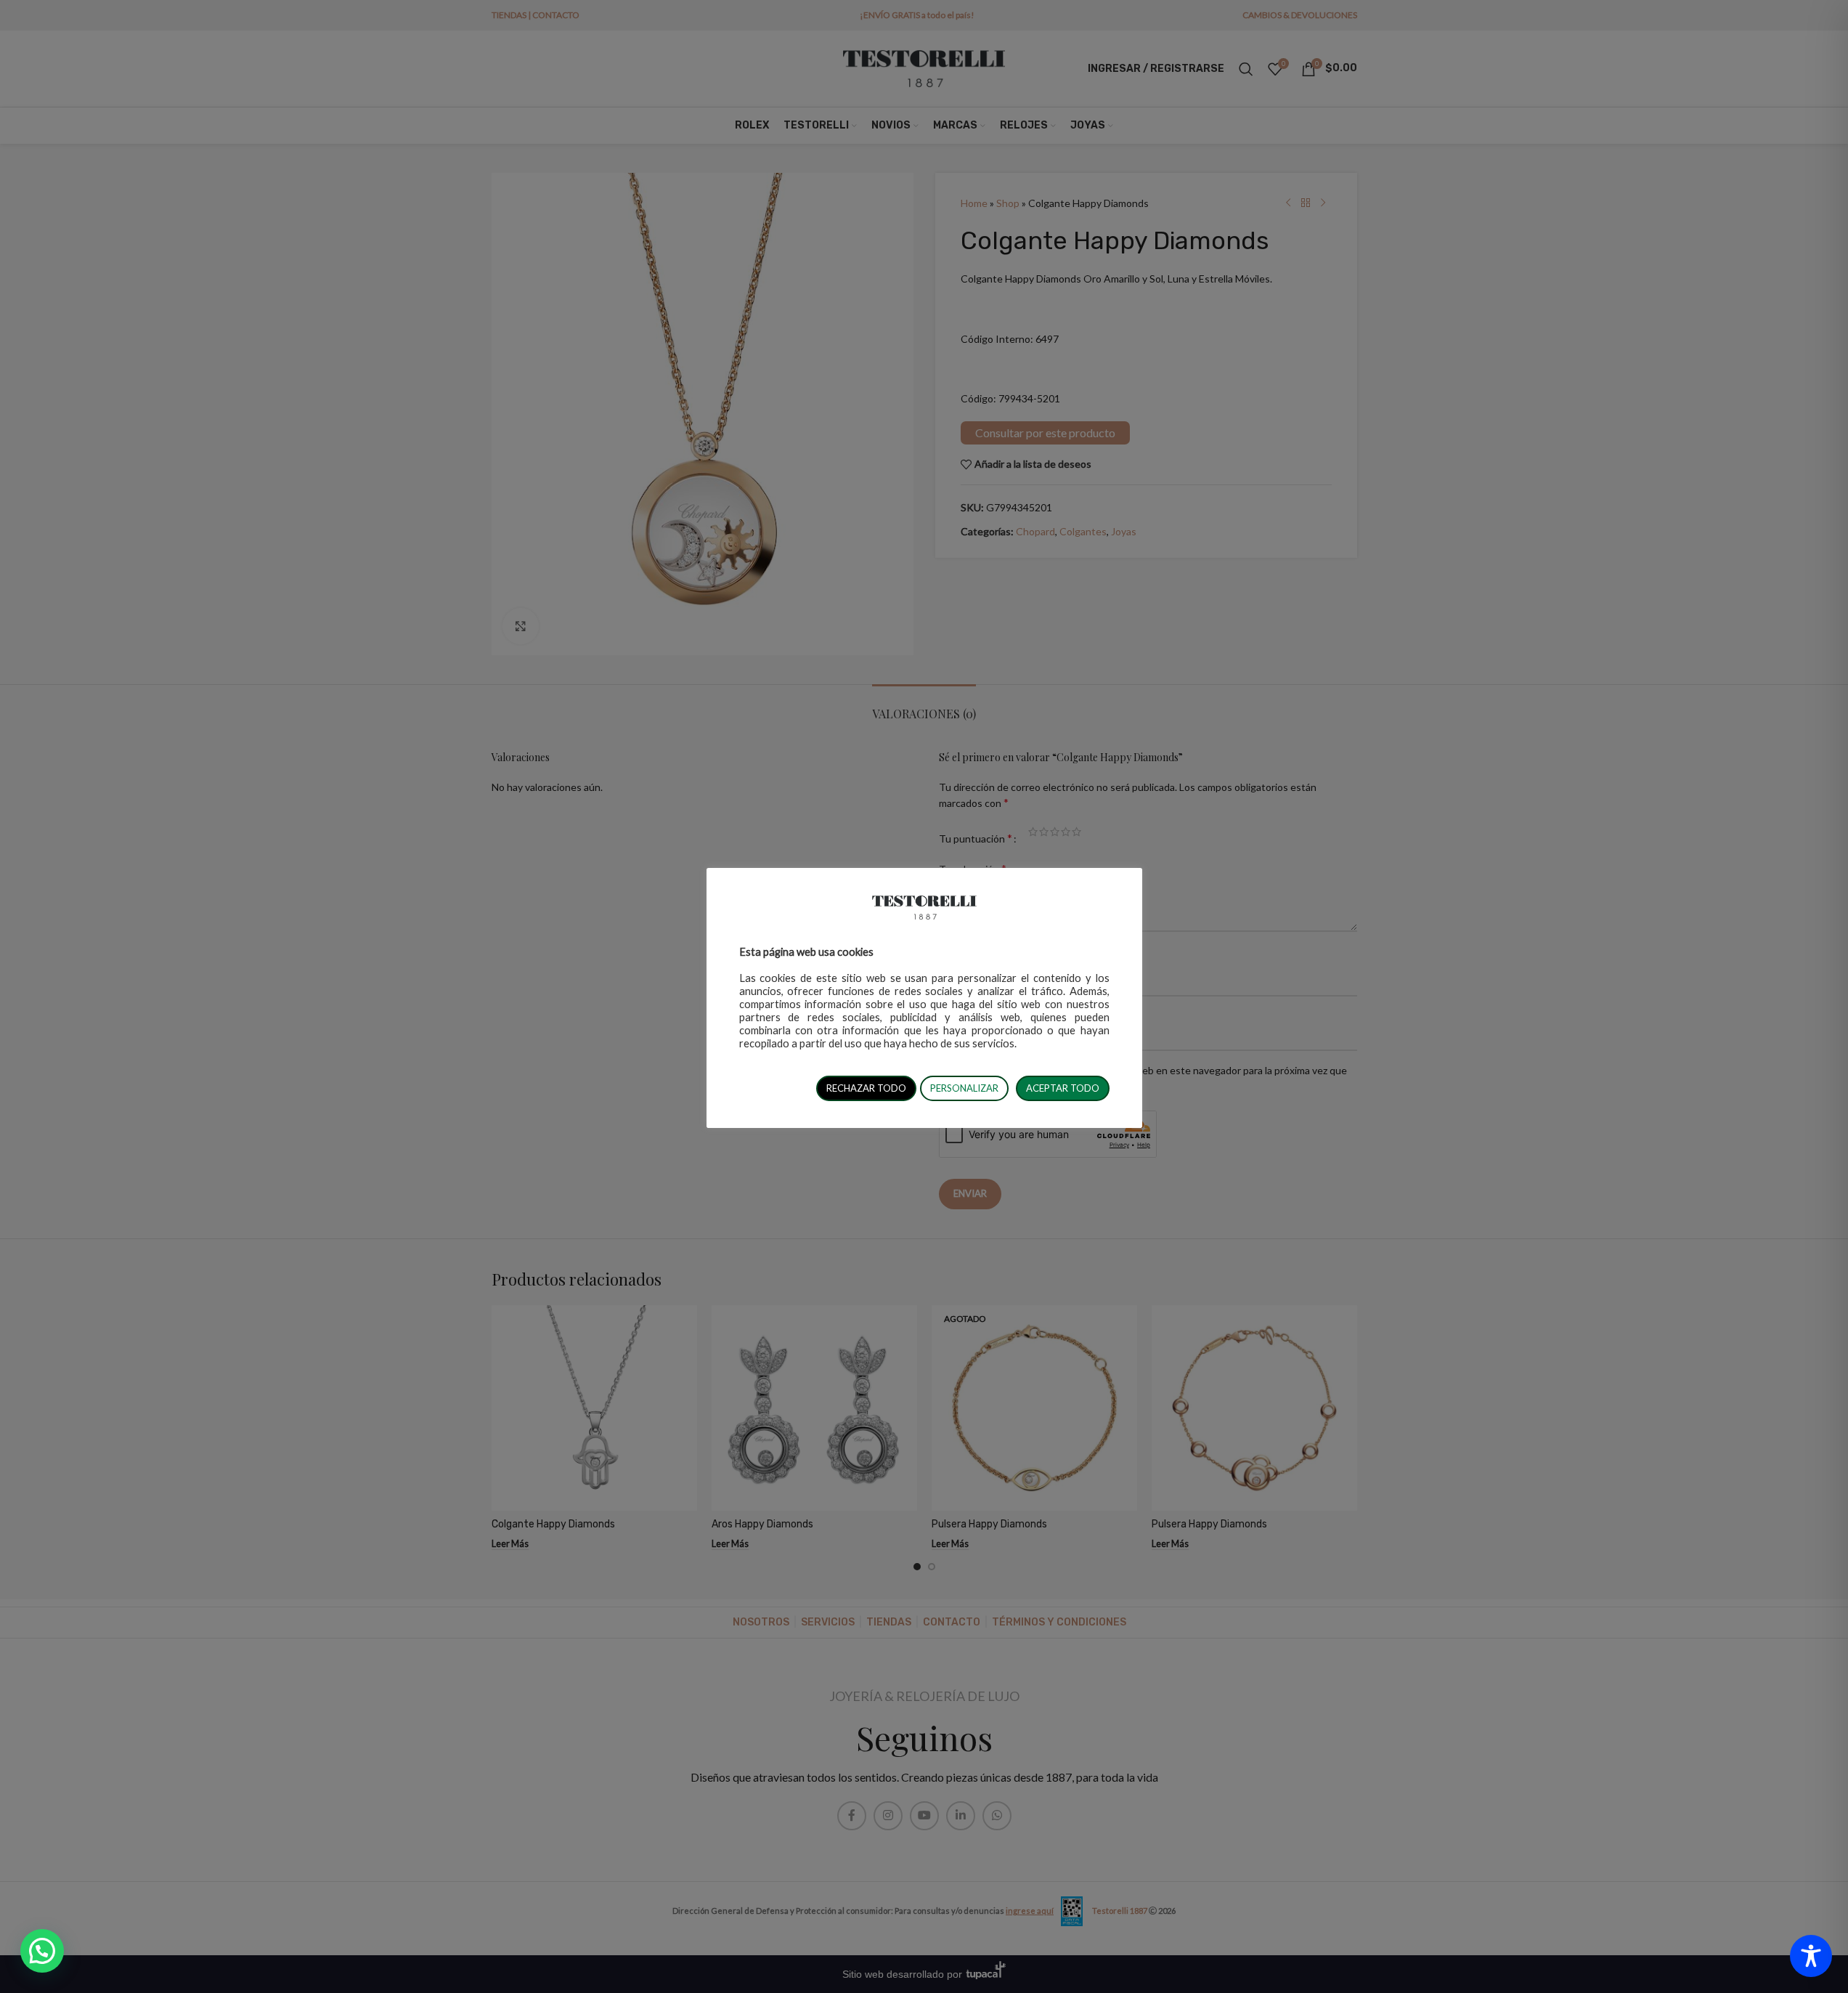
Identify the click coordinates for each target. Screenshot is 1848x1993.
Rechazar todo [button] (866, 1088)
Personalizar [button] (964, 1088)
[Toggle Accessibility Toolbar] (1811, 1956)
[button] (42, 1951)
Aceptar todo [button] (1063, 1088)
